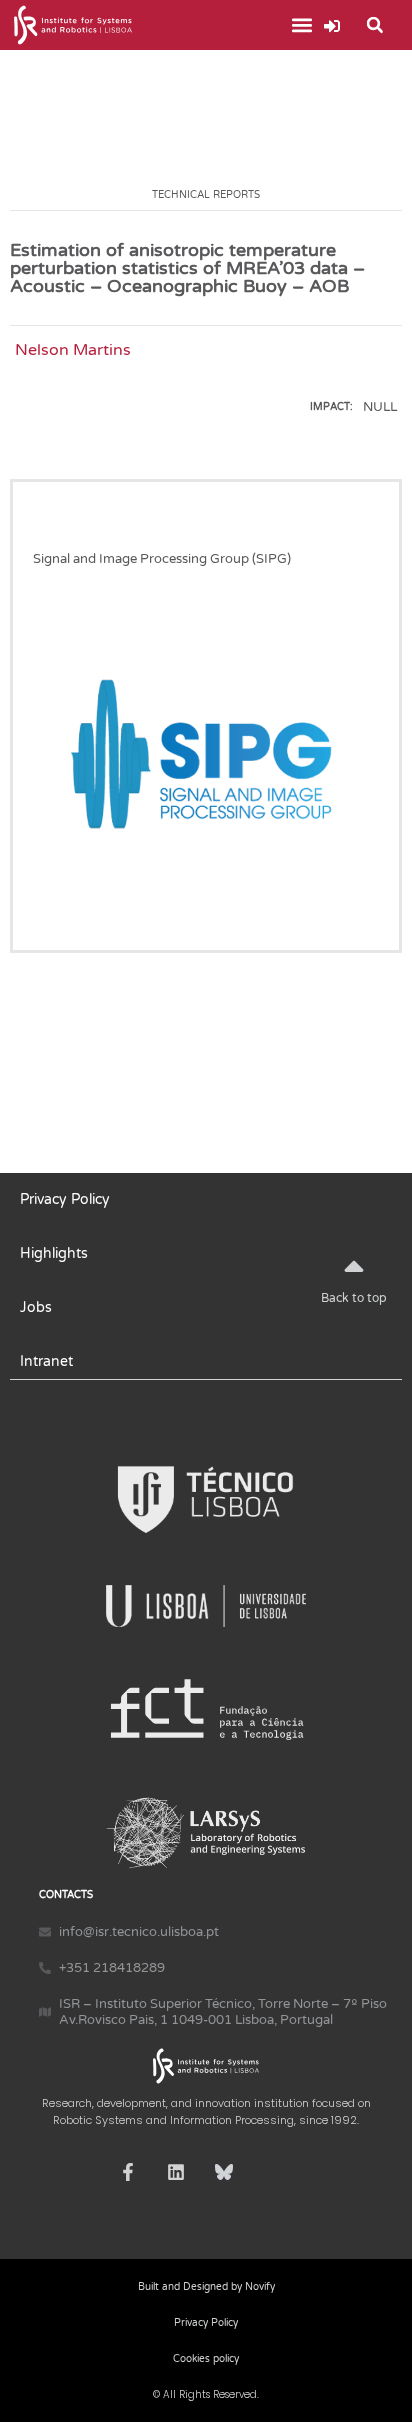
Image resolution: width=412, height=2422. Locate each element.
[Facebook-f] (128, 2172)
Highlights (54, 1253)
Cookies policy (206, 2359)
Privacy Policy (65, 1199)
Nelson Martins (73, 350)
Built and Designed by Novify (206, 2287)
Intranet (46, 1361)
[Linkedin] (176, 2172)
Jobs (36, 1307)
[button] (302, 25)
